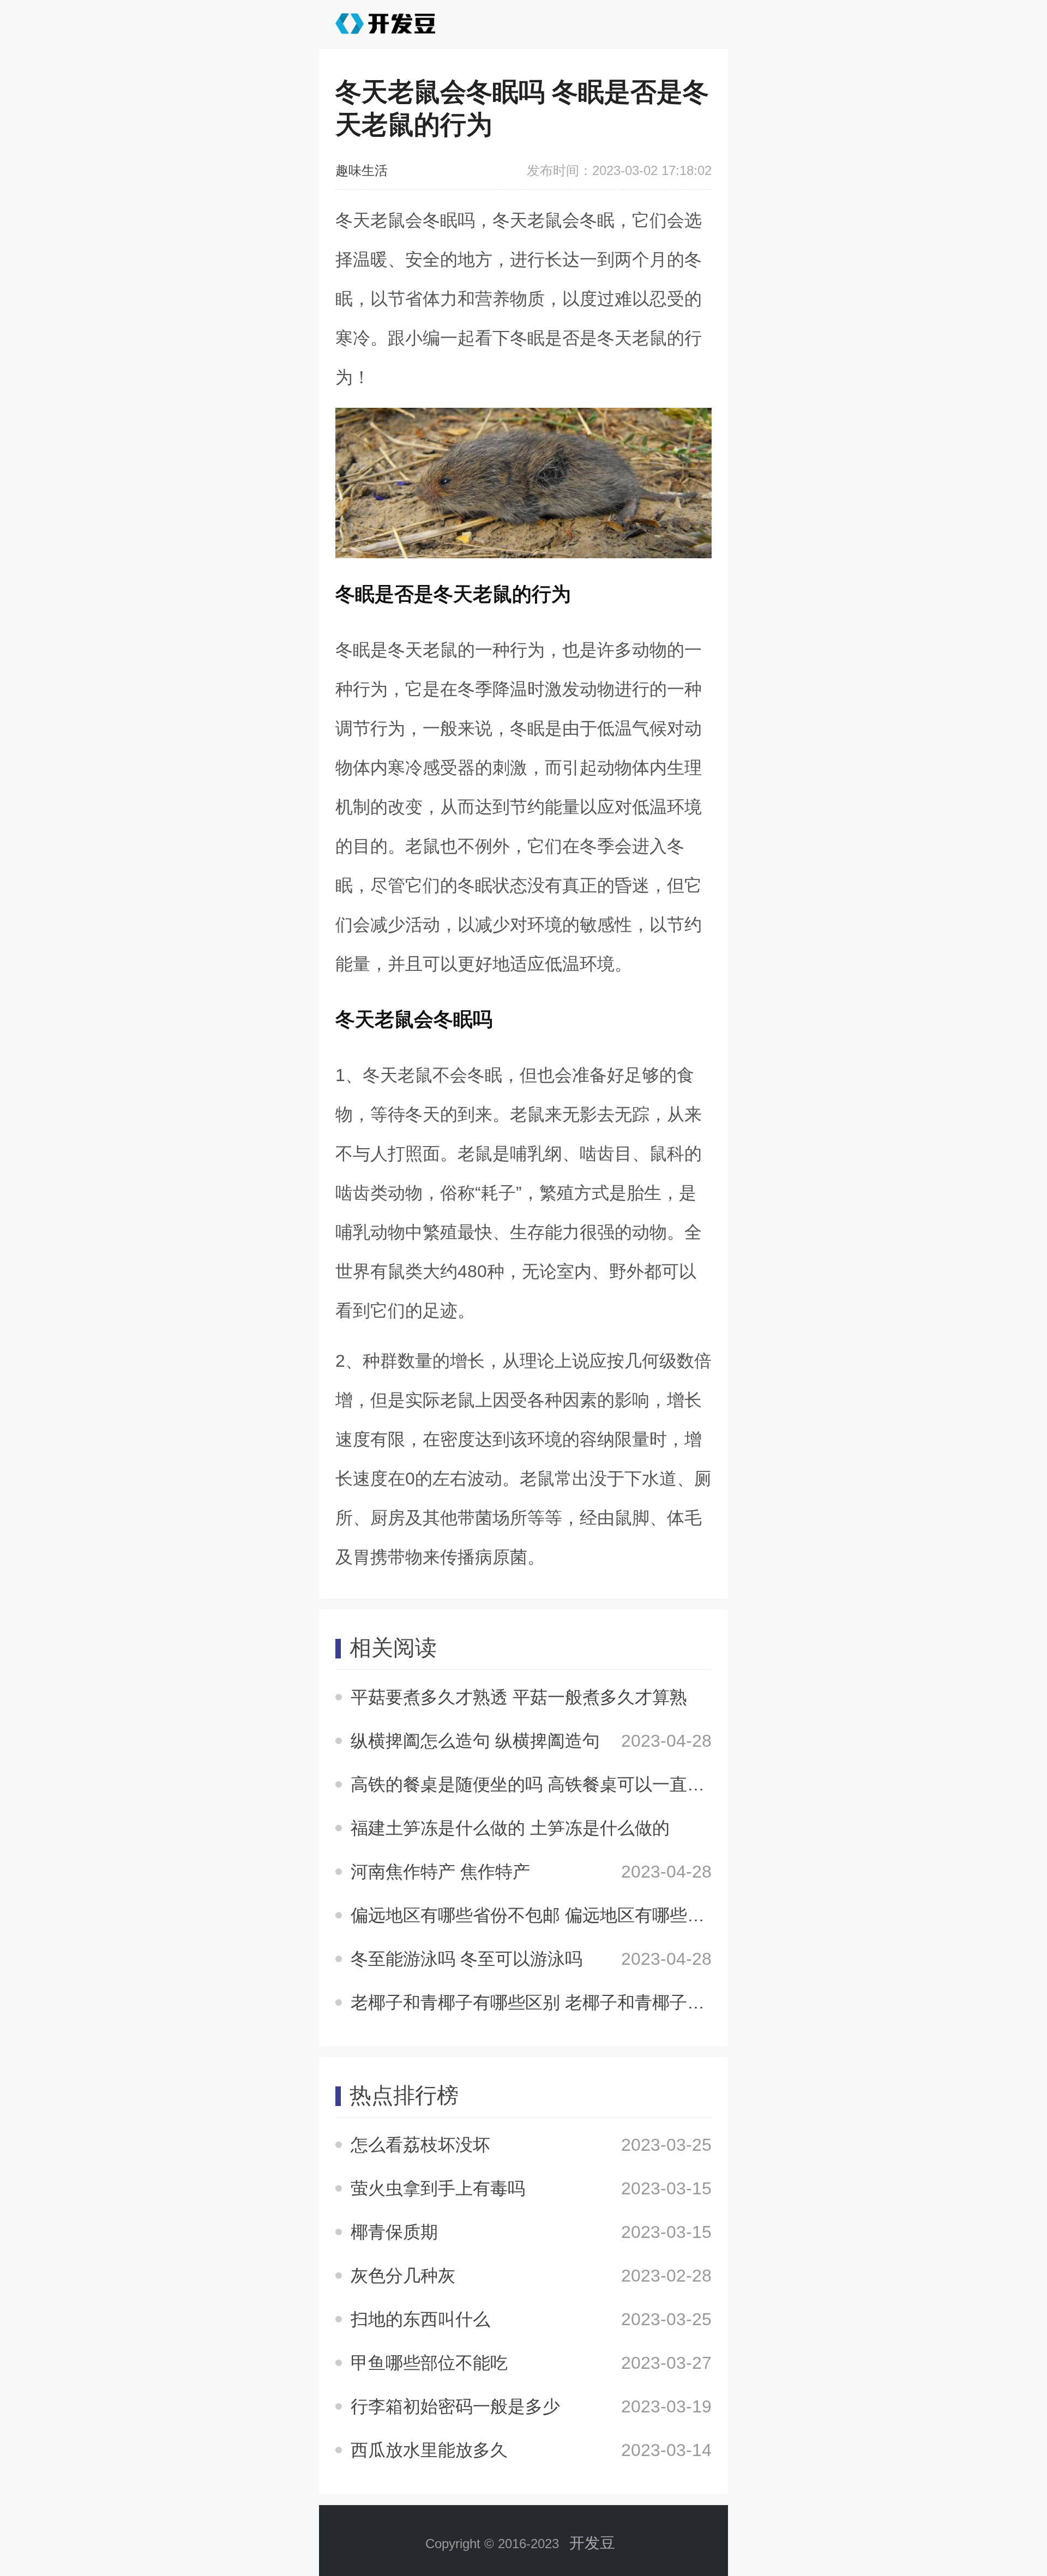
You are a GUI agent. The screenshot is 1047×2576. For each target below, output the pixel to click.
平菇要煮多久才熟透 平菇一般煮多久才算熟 (519, 1697)
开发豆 (592, 2543)
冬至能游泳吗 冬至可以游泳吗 (467, 1959)
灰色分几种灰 (403, 2276)
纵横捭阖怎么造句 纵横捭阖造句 (475, 1741)
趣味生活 (362, 170)
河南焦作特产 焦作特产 (440, 1872)
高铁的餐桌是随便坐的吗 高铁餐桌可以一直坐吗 (536, 1784)
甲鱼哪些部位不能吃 (429, 2363)
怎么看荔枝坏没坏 (420, 2145)
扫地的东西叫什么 (420, 2319)
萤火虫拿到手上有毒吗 (438, 2188)
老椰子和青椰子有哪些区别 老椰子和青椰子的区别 (545, 2002)
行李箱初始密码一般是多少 (455, 2406)
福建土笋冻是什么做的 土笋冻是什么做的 (510, 1828)
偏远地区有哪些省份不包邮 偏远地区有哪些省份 (536, 1915)
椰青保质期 (394, 2232)
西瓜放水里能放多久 (429, 2450)
